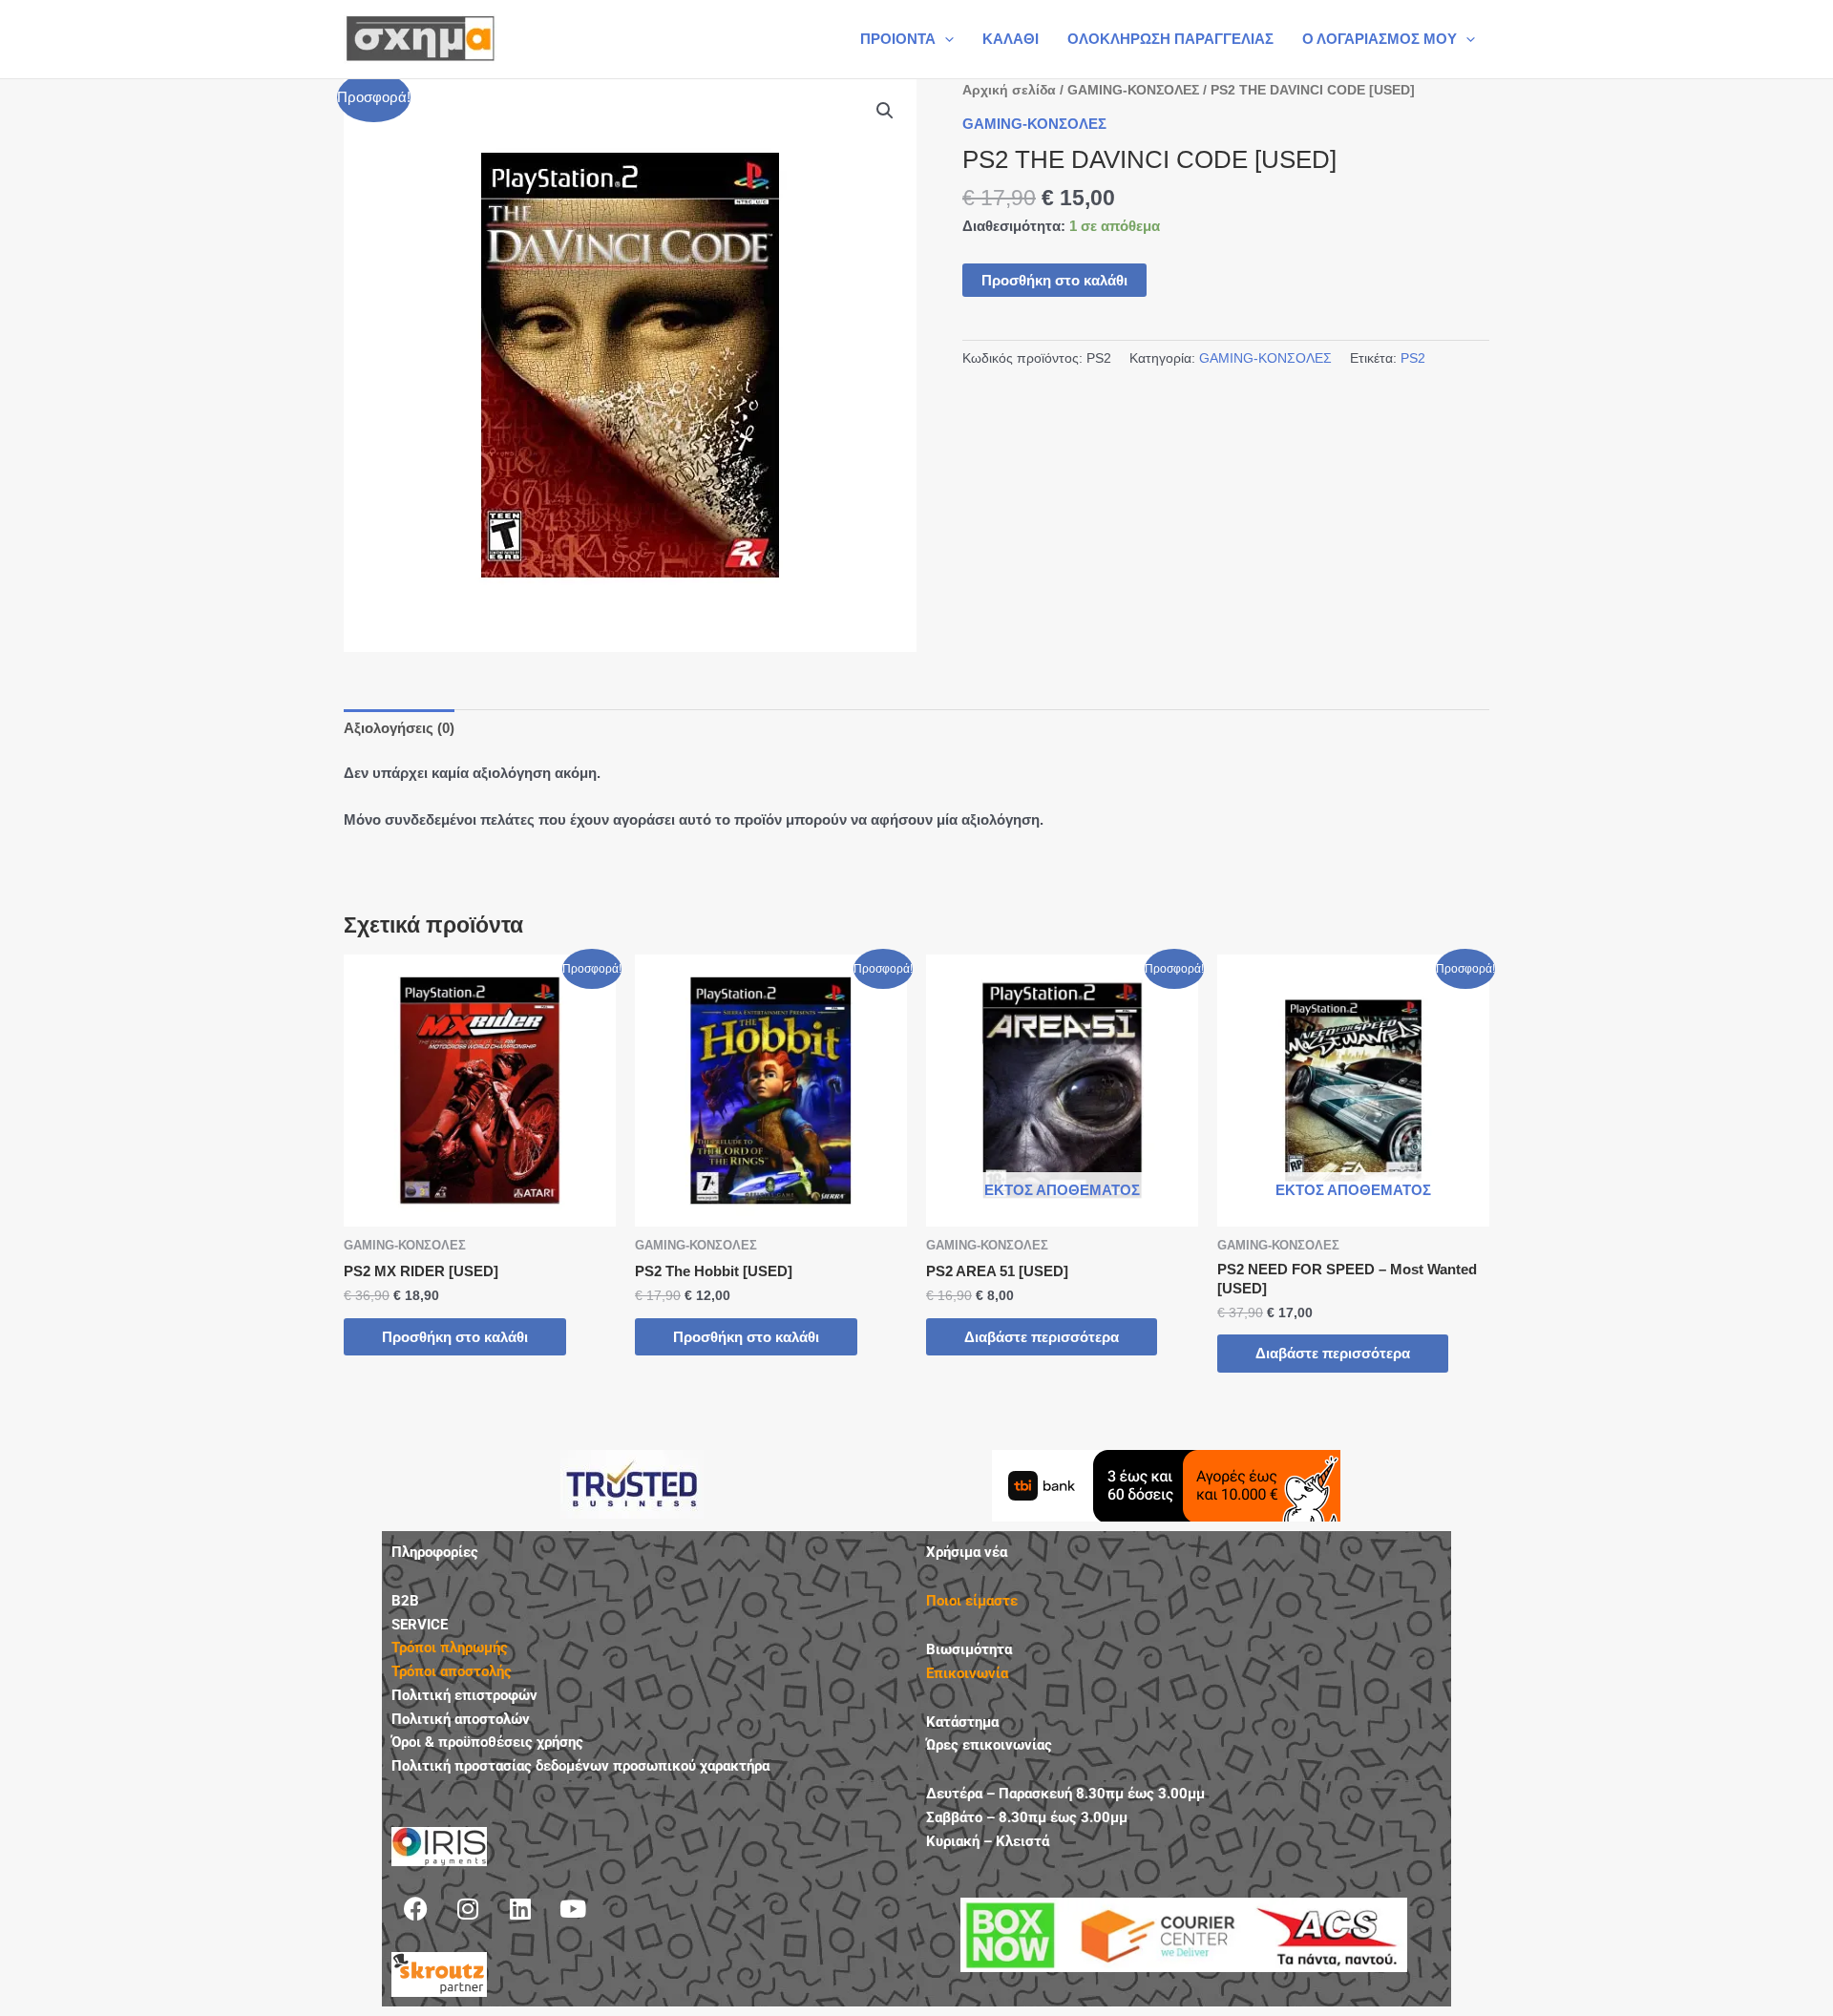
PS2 (1413, 358)
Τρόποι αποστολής (452, 1671)
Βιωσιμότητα (969, 1649)
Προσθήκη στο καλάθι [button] (455, 1337)
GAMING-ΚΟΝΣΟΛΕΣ (1133, 90)
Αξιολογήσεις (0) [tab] (399, 728)
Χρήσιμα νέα (967, 1552)
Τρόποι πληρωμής (450, 1648)
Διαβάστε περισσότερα (1042, 1337)
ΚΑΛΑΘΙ (1011, 39)
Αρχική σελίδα (1009, 90)
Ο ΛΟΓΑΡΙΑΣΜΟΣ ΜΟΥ (1380, 39)
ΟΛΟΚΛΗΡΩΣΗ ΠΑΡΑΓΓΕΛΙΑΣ (1170, 39)
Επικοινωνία (967, 1673)
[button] (945, 39)
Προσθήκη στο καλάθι (1054, 280)
